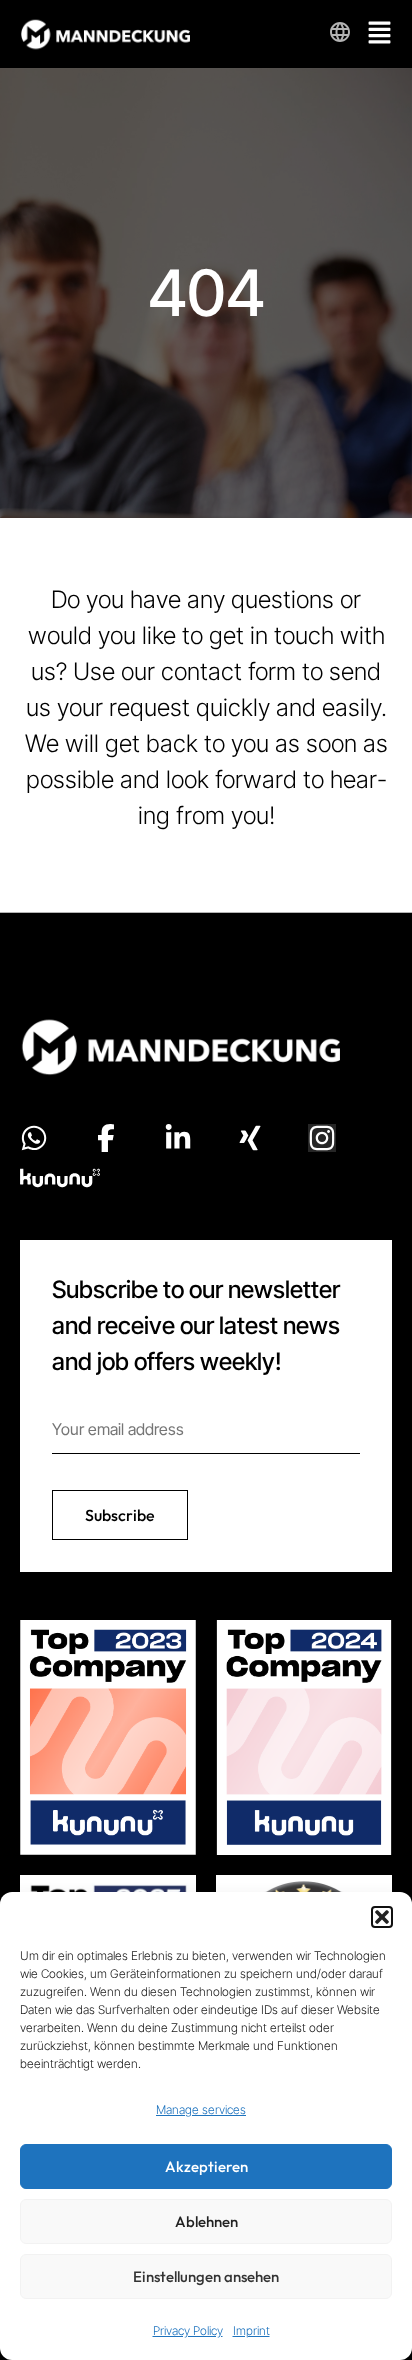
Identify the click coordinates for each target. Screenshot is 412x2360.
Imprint (251, 2330)
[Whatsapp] (34, 1138)
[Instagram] (322, 1138)
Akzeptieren (206, 2166)
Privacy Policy (188, 2330)
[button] (382, 1917)
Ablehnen (206, 2221)
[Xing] (250, 1138)
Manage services (201, 2109)
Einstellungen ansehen (206, 2276)
